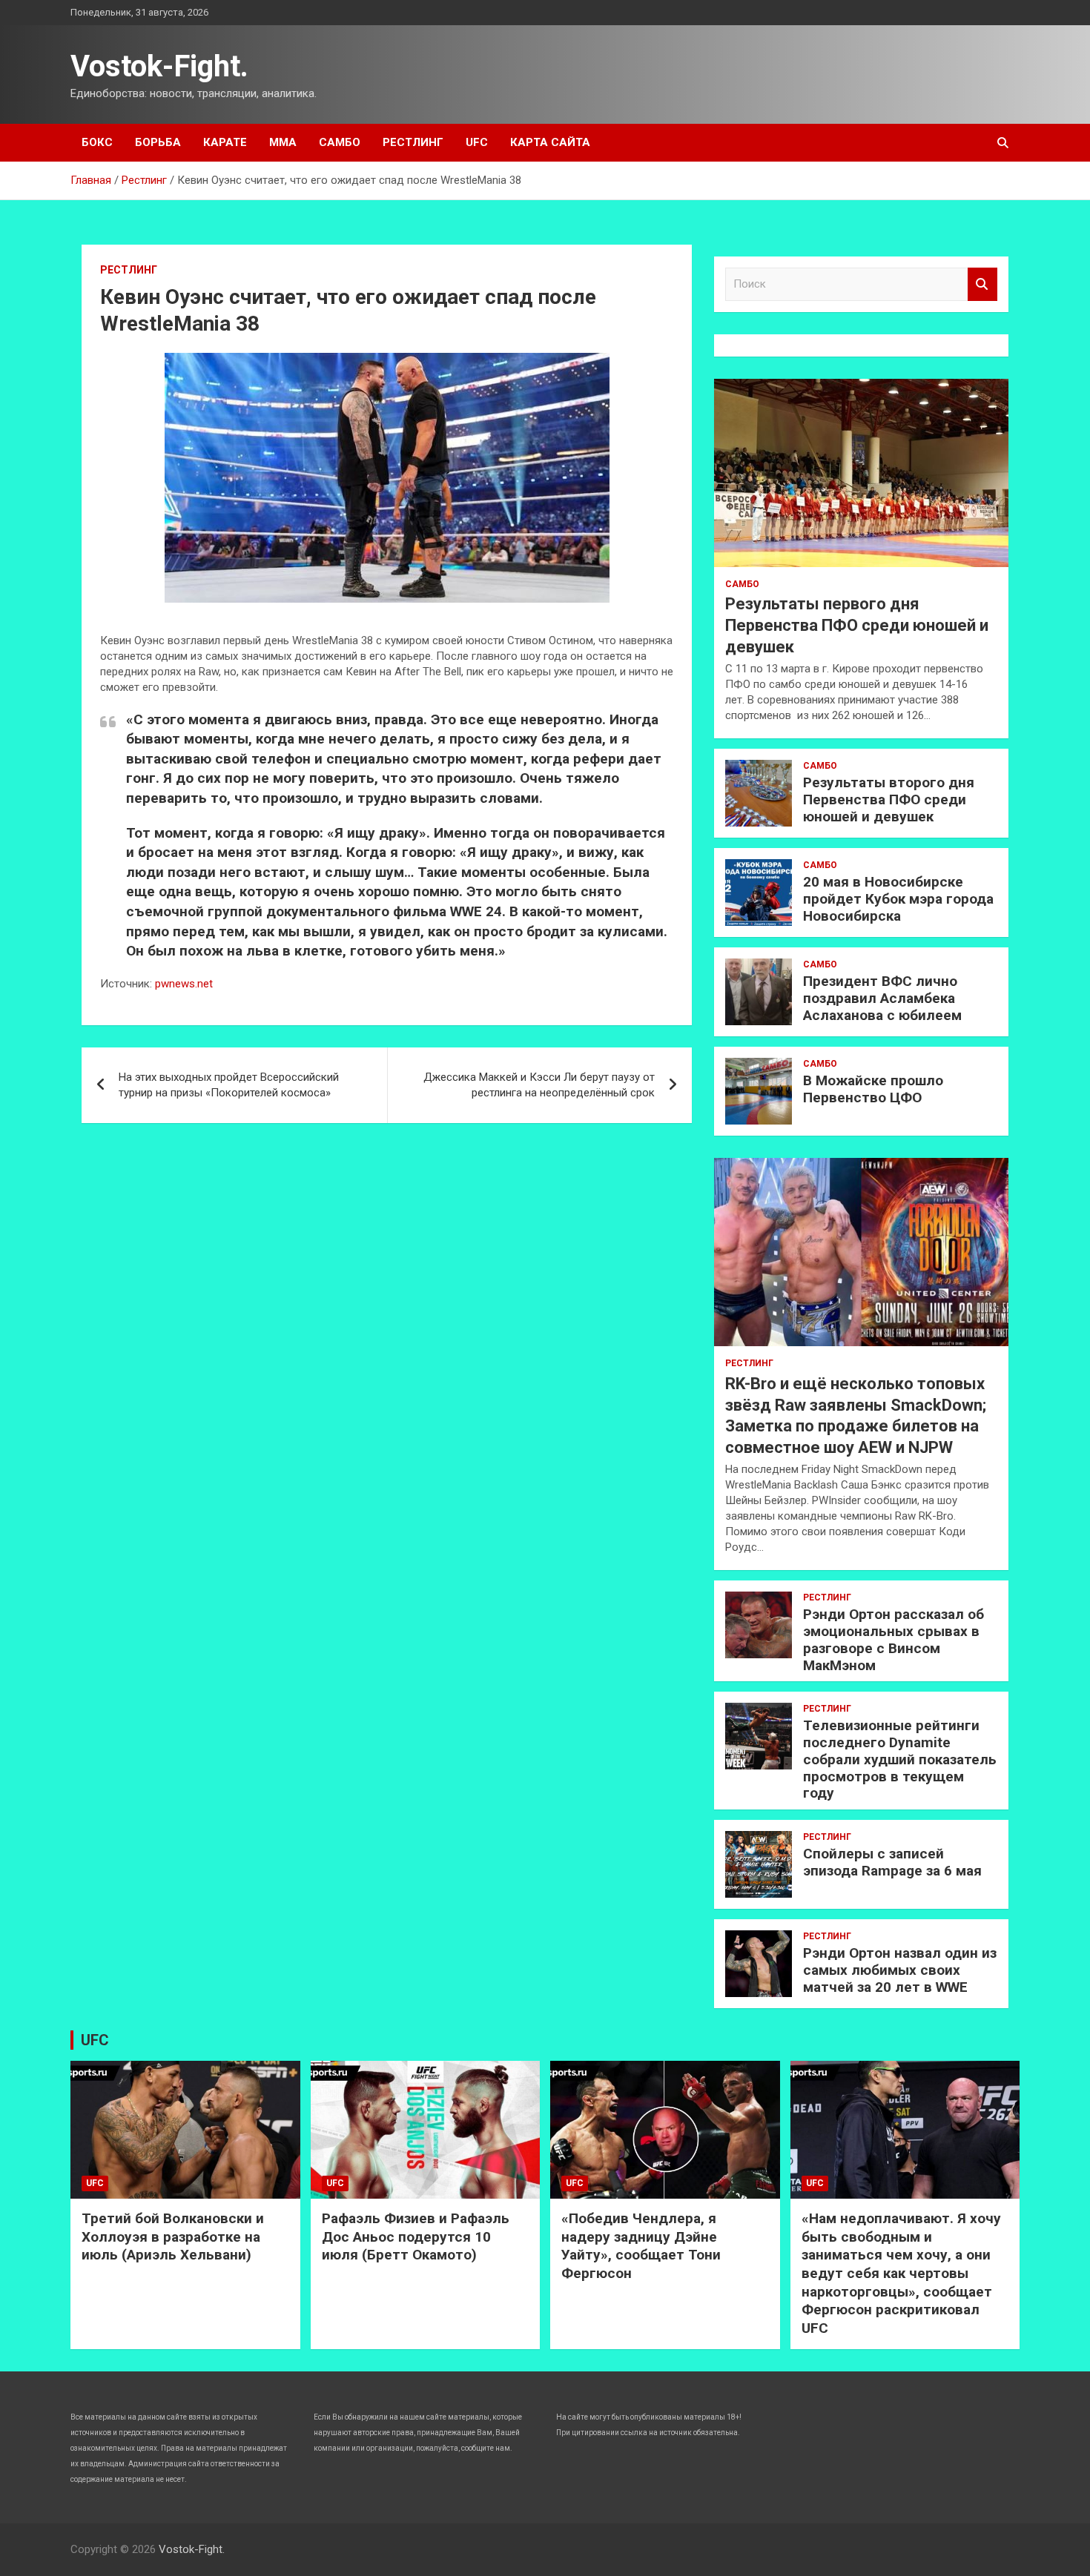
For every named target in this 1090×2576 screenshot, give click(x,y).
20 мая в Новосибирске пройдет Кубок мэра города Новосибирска (898, 899)
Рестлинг (413, 142)
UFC (477, 142)
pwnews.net (184, 984)
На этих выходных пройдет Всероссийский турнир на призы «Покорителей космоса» (229, 1085)
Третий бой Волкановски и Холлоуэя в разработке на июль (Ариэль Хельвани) (173, 2236)
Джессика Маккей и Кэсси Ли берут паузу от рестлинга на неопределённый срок (539, 1085)
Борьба (158, 142)
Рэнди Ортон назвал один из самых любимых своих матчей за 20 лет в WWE (900, 1970)
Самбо (340, 142)
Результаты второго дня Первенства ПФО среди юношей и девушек (889, 799)
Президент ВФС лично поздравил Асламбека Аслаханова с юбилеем (882, 998)
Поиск (982, 284)
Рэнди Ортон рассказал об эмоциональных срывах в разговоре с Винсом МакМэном (894, 1639)
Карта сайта (550, 142)
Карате (225, 142)
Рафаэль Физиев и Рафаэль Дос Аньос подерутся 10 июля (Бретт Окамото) (416, 2236)
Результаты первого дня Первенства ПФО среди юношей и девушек (857, 625)
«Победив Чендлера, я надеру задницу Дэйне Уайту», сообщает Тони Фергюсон (641, 2246)
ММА (283, 142)
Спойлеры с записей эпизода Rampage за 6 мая (892, 1862)
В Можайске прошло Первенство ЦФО (873, 1089)
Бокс (97, 142)
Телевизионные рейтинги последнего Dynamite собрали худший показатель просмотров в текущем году (900, 1759)
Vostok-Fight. (159, 66)
